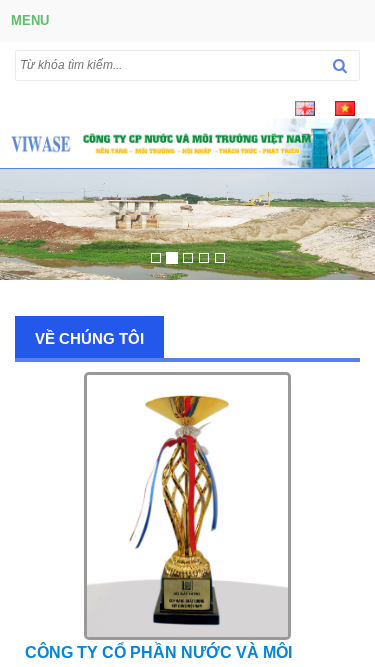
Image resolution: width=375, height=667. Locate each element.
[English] (305, 107)
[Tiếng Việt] (345, 107)
